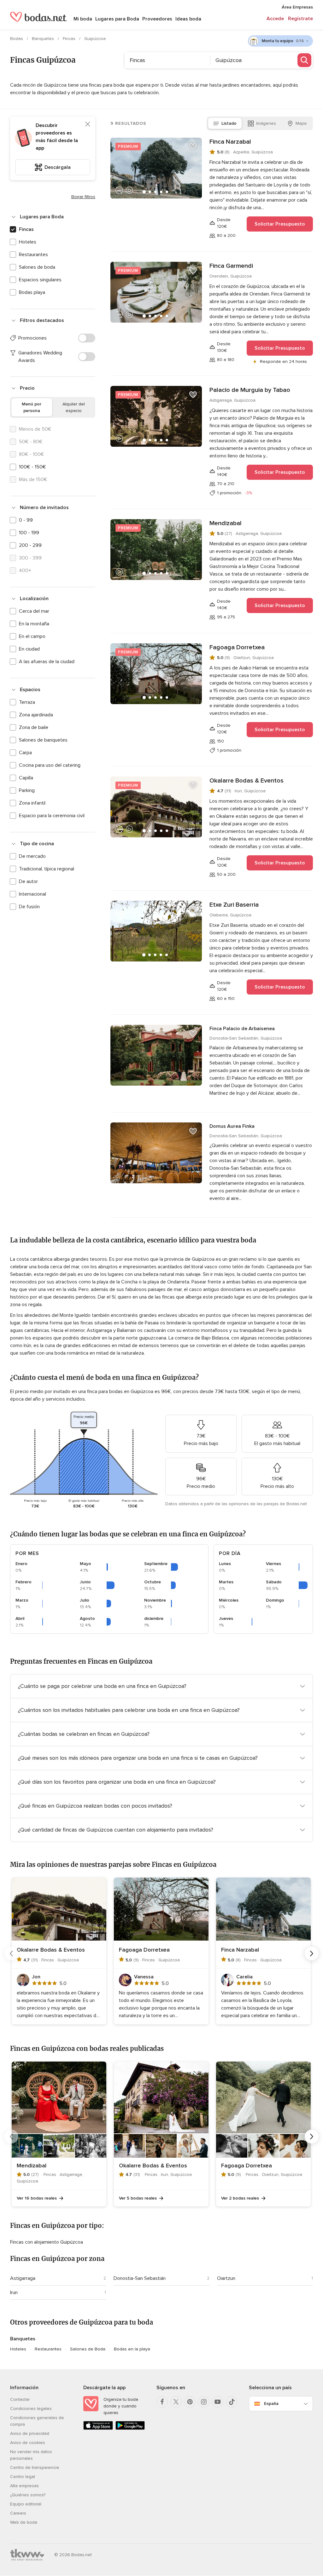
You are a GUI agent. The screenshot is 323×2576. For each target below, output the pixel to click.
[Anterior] (11, 1954)
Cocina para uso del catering (50, 765)
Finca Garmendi (231, 266)
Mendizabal (226, 523)
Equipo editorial (26, 2504)
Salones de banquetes (43, 740)
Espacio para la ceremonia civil (52, 816)
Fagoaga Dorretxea (237, 647)
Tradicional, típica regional (47, 869)
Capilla (26, 778)
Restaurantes (33, 255)
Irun (14, 2292)
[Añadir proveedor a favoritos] (193, 146)
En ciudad (29, 649)
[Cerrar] (88, 124)
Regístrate (300, 19)
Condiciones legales (31, 2409)
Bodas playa (32, 292)
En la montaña (34, 624)
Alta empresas (24, 2486)
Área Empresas (297, 7)
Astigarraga (23, 2278)
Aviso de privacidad (30, 2433)
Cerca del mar (34, 611)
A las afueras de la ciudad (47, 662)
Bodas (17, 39)
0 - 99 (26, 520)
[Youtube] (218, 2402)
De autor (28, 881)
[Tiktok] (232, 2402)
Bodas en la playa (132, 2349)
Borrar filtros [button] (83, 197)
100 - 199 (29, 533)
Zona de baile (34, 727)
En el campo (32, 636)
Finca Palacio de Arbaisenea (242, 1029)
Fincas (70, 39)
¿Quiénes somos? (28, 2495)
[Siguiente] (312, 1954)
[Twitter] (176, 2402)
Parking (27, 790)
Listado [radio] (229, 123)
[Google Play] (130, 2428)
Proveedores (157, 19)
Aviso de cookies (28, 2443)
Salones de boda (37, 267)
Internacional (32, 894)
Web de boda (24, 2522)
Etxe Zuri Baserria (234, 905)
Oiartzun (226, 2278)
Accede (275, 19)
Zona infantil (32, 803)
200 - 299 (30, 545)
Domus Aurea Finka (232, 1126)
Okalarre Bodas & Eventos (247, 781)
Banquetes (44, 39)
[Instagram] (204, 2402)
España (271, 2404)
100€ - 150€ (32, 467)
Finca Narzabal (230, 142)
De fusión (29, 907)
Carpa (25, 753)
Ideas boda (188, 19)
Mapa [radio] (301, 123)
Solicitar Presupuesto (280, 224)
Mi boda (83, 19)
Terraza (27, 702)
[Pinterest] (190, 2402)
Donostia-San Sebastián (140, 2278)
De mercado (32, 856)
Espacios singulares (40, 280)
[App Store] (98, 2428)
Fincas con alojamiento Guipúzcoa (47, 2242)
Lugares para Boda (117, 19)
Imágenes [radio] (266, 123)
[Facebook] (162, 2402)
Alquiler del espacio (74, 407)
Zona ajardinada (36, 715)
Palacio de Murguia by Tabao (250, 390)
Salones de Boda (88, 2349)
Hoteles (28, 242)
